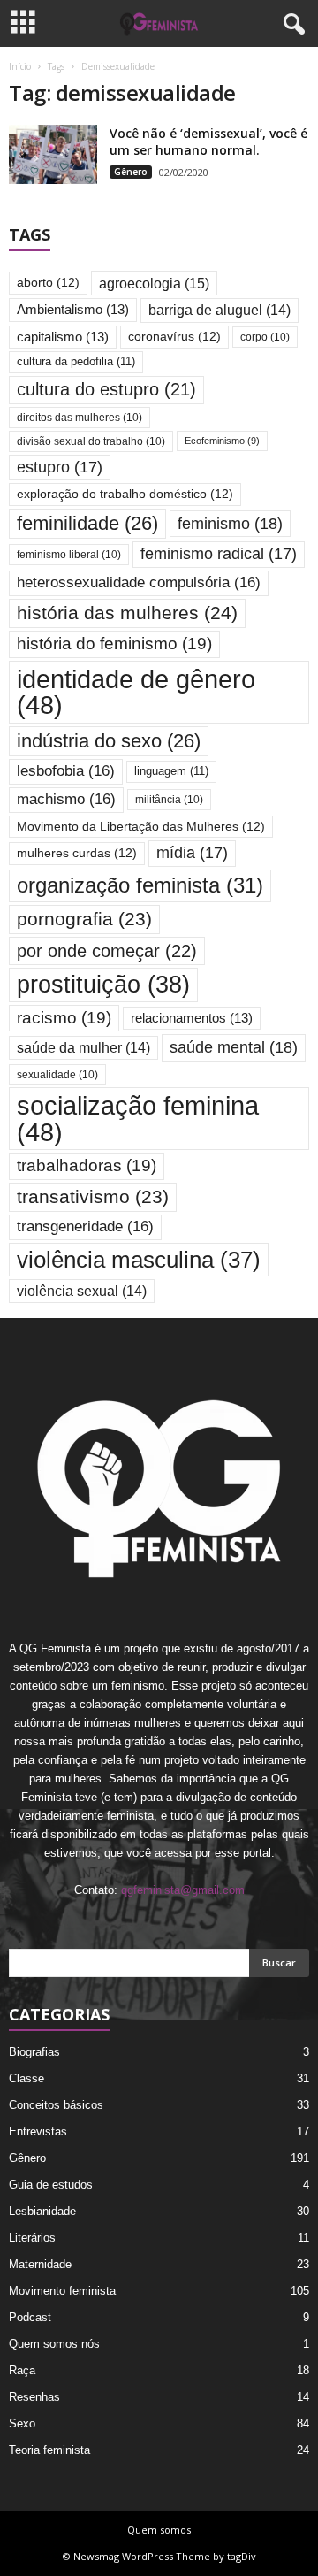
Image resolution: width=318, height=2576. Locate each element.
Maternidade (40, 2264)
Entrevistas (38, 2131)
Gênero (131, 172)
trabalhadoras (87, 1165)
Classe (26, 2078)
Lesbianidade (42, 2211)
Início (20, 66)
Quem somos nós (54, 2344)
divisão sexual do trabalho (91, 441)
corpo (265, 337)
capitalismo (63, 337)
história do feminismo (114, 644)
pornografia (84, 919)
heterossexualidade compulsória (139, 583)
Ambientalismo (73, 310)
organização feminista (140, 885)
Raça (22, 2370)
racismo (64, 1018)
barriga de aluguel (220, 310)
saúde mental (234, 1047)
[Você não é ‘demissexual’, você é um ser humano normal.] (53, 154)
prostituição (103, 985)
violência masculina (139, 1260)
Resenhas (34, 2397)
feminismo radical (219, 554)
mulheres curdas (77, 853)
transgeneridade (85, 1227)
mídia (192, 853)
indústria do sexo (109, 741)
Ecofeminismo (222, 441)
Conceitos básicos (56, 2105)
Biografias (34, 2052)
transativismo (93, 1196)
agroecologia (154, 283)
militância (169, 799)
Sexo (22, 2423)
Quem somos (159, 2530)
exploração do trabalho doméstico (125, 494)
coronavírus (174, 337)
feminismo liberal (69, 554)
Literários (32, 2238)
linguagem (171, 771)
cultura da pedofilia (76, 361)
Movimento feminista (62, 2291)
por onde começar (107, 951)
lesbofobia (66, 771)
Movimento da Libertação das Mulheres (141, 827)
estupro (60, 467)
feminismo (230, 523)
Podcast (30, 2317)
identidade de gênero (136, 692)
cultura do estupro (106, 389)
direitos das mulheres (79, 417)
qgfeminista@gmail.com (183, 1890)
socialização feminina (138, 1118)
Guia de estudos (51, 2185)
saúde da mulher (83, 1048)
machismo (66, 799)
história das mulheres (127, 613)
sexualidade (57, 1074)
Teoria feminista (49, 2450)
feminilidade (87, 523)
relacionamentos (192, 1018)
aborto (48, 283)
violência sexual (82, 1291)
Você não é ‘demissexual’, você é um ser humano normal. (208, 142)
